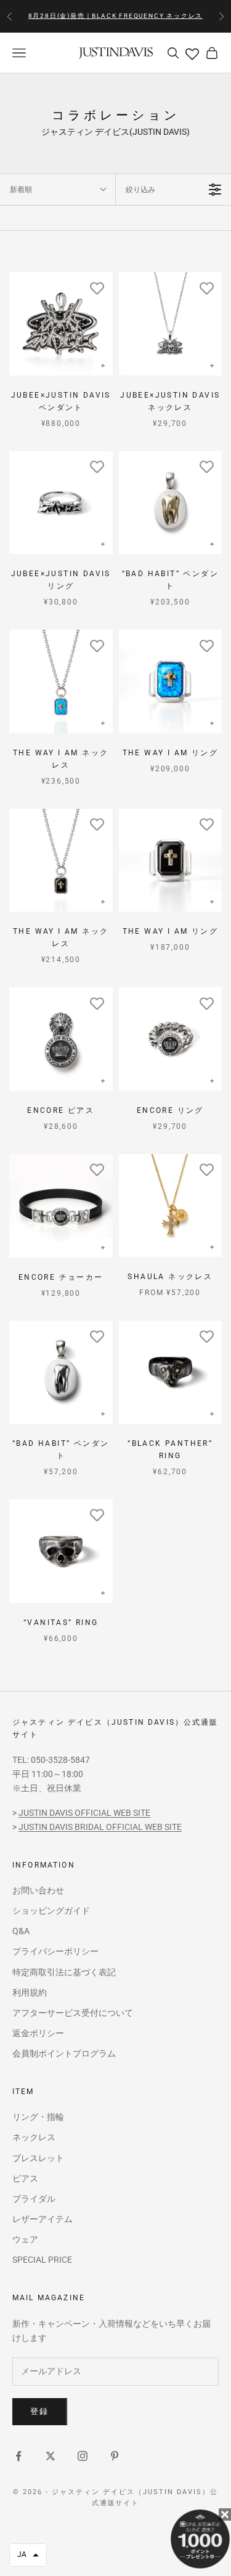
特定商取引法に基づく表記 (64, 1972)
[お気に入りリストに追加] (97, 287)
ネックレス (34, 2137)
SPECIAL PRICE (42, 2260)
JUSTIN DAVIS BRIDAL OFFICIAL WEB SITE (100, 1827)
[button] (28, 2555)
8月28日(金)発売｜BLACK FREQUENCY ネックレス (116, 16)
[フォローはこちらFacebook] (18, 2456)
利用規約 (30, 1992)
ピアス (25, 2178)
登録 (40, 2411)
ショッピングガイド (51, 1911)
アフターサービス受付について (73, 2013)
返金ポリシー (38, 2033)
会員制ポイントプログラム (64, 2053)
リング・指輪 (38, 2117)
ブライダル (34, 2199)
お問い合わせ (38, 1890)
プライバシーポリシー (55, 1951)
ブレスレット (38, 2158)
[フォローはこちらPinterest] (115, 2456)
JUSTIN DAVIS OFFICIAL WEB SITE (84, 1813)
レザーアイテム (43, 2219)
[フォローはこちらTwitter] (51, 2456)
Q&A (21, 1931)
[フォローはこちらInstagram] (83, 2456)
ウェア (25, 2239)
